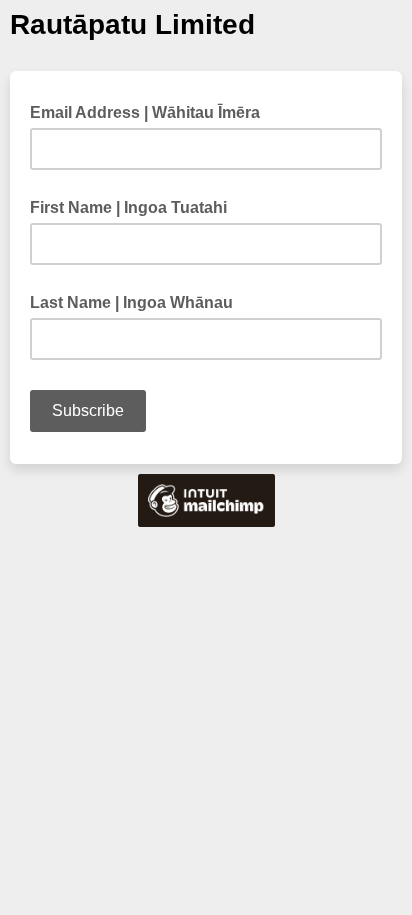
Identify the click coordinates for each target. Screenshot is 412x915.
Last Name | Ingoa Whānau (131, 302)
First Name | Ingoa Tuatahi (128, 207)
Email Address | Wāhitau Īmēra (151, 111)
